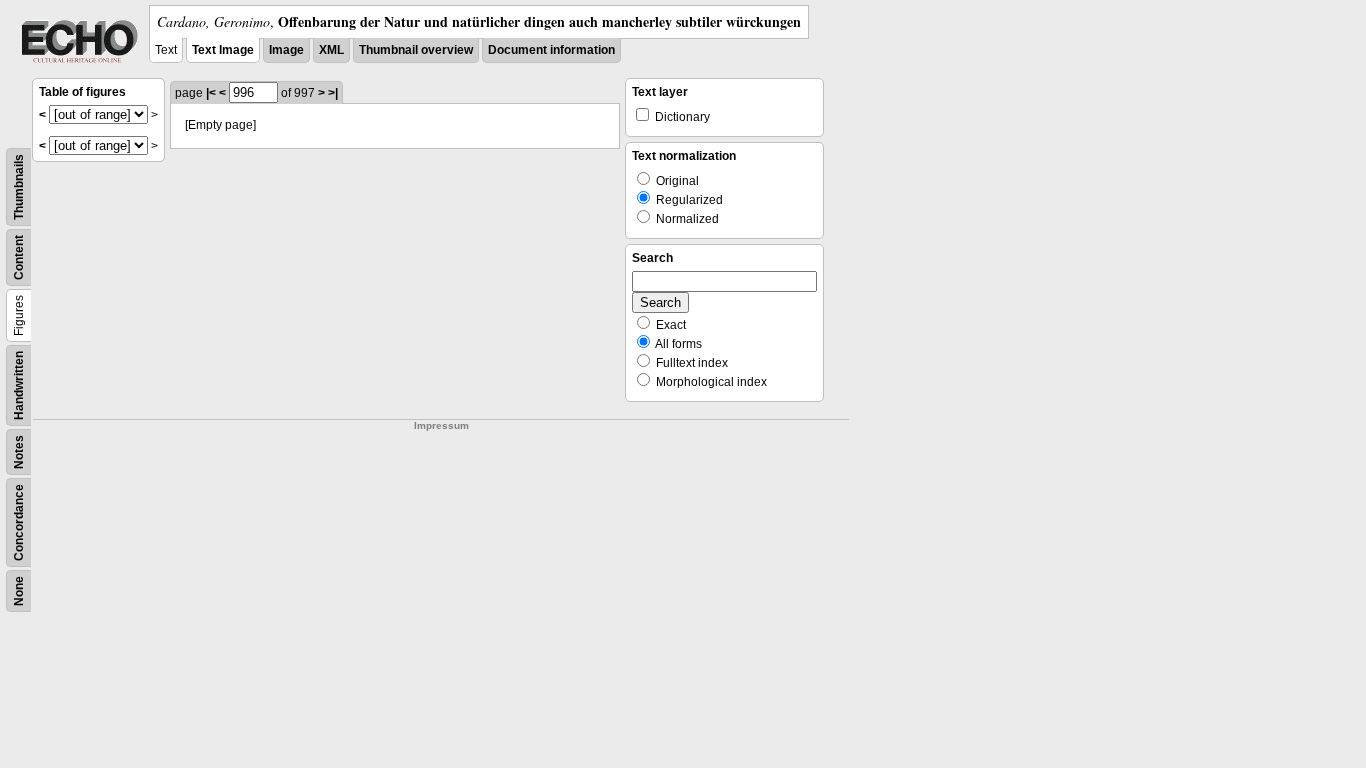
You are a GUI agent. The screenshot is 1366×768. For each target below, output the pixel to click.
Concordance (19, 522)
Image (286, 50)
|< (211, 93)
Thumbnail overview (416, 50)
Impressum (441, 425)
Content (19, 257)
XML (331, 50)
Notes (19, 452)
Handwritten (19, 385)
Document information (551, 50)
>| (333, 93)
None (19, 591)
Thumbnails (19, 187)
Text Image (223, 50)
